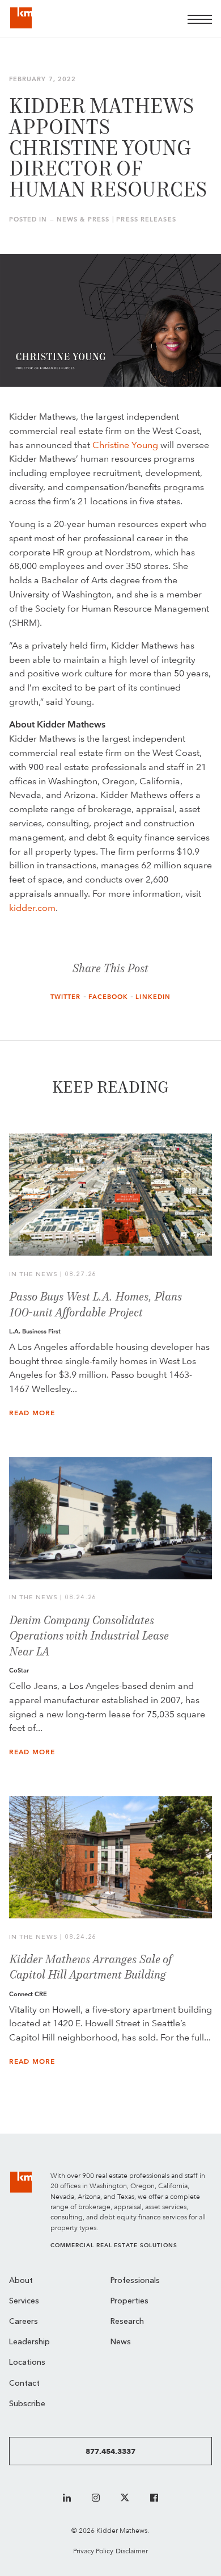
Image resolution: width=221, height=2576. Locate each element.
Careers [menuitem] (24, 2322)
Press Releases (146, 219)
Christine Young (125, 445)
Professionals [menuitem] (135, 2281)
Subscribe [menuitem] (27, 2404)
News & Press (83, 219)
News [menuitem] (121, 2342)
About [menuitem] (21, 2281)
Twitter (66, 997)
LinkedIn (153, 997)
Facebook (109, 997)
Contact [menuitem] (24, 2384)
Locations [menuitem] (27, 2363)
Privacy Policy (93, 2551)
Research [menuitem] (127, 2322)
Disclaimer (132, 2551)
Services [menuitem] (24, 2301)
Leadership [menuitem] (29, 2342)
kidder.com (32, 908)
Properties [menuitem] (129, 2301)
